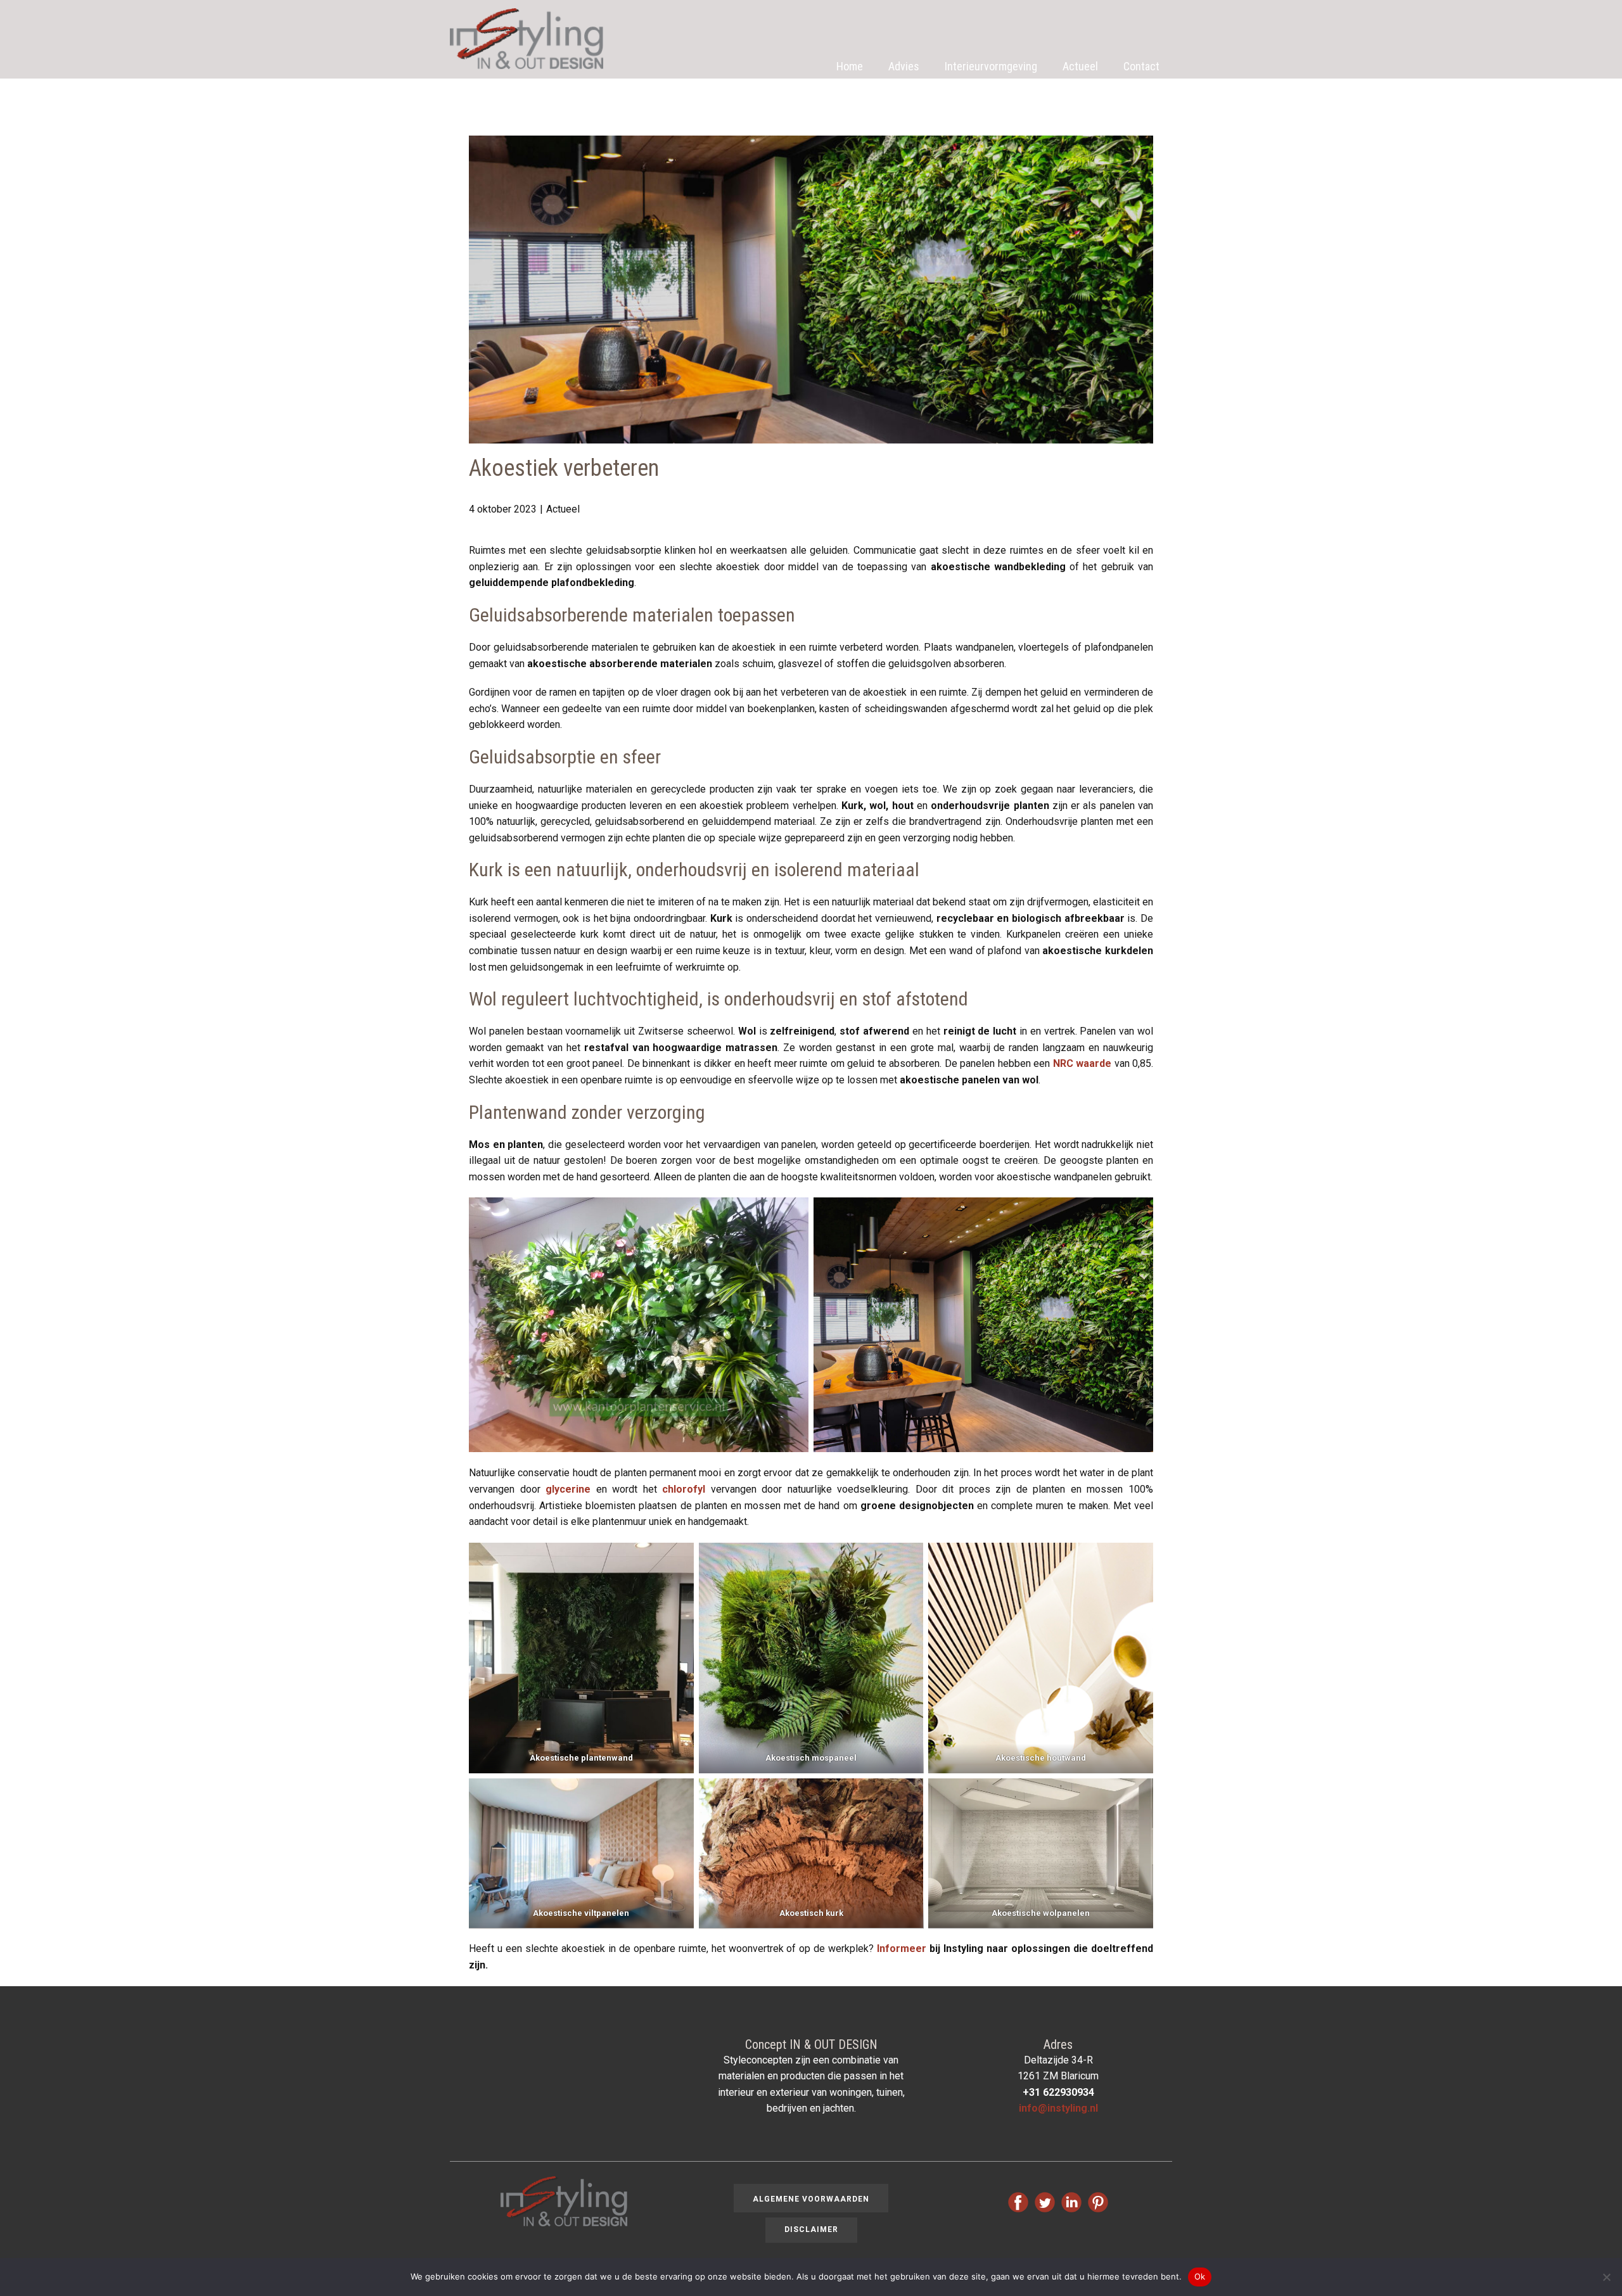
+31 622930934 (1058, 2092)
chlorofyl (684, 1489)
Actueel (1080, 66)
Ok (1200, 2276)
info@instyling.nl (1058, 2108)
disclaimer (811, 2229)
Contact (1141, 66)
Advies (904, 66)
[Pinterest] (1098, 2202)
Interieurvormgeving (991, 66)
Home (850, 66)
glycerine (568, 1489)
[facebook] (1018, 2202)
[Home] (527, 39)
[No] (1606, 2277)
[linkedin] (1071, 2202)
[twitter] (1045, 2202)
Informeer (902, 1948)
